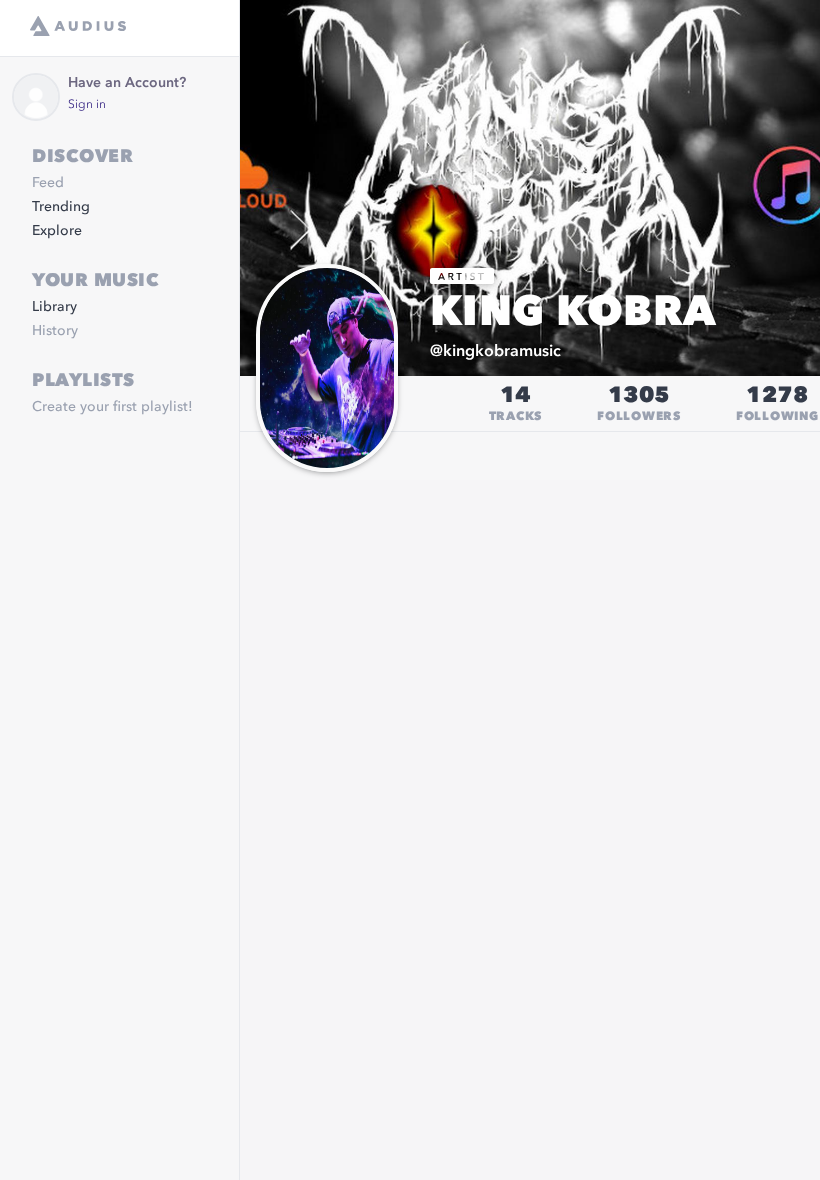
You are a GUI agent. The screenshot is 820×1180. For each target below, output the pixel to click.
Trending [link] (61, 207)
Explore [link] (57, 231)
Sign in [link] (87, 105)
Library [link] (54, 307)
